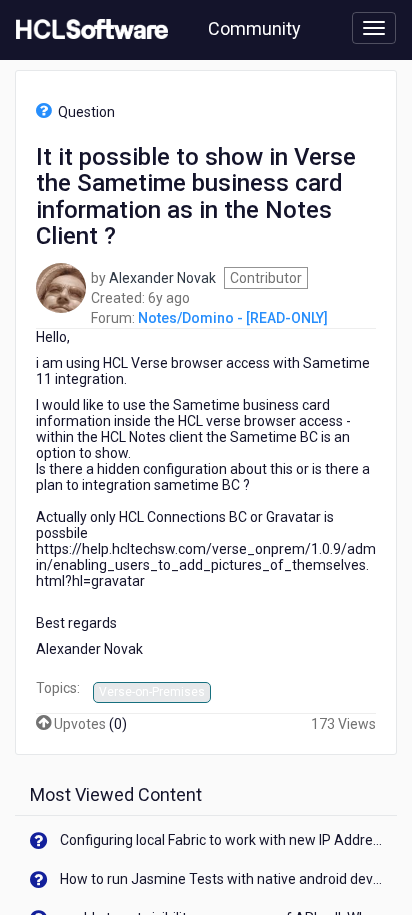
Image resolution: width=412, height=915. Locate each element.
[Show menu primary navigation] (374, 28)
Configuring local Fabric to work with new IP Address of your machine (221, 840)
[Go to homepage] (88, 30)
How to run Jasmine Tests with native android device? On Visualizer (221, 879)
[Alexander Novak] (61, 286)
